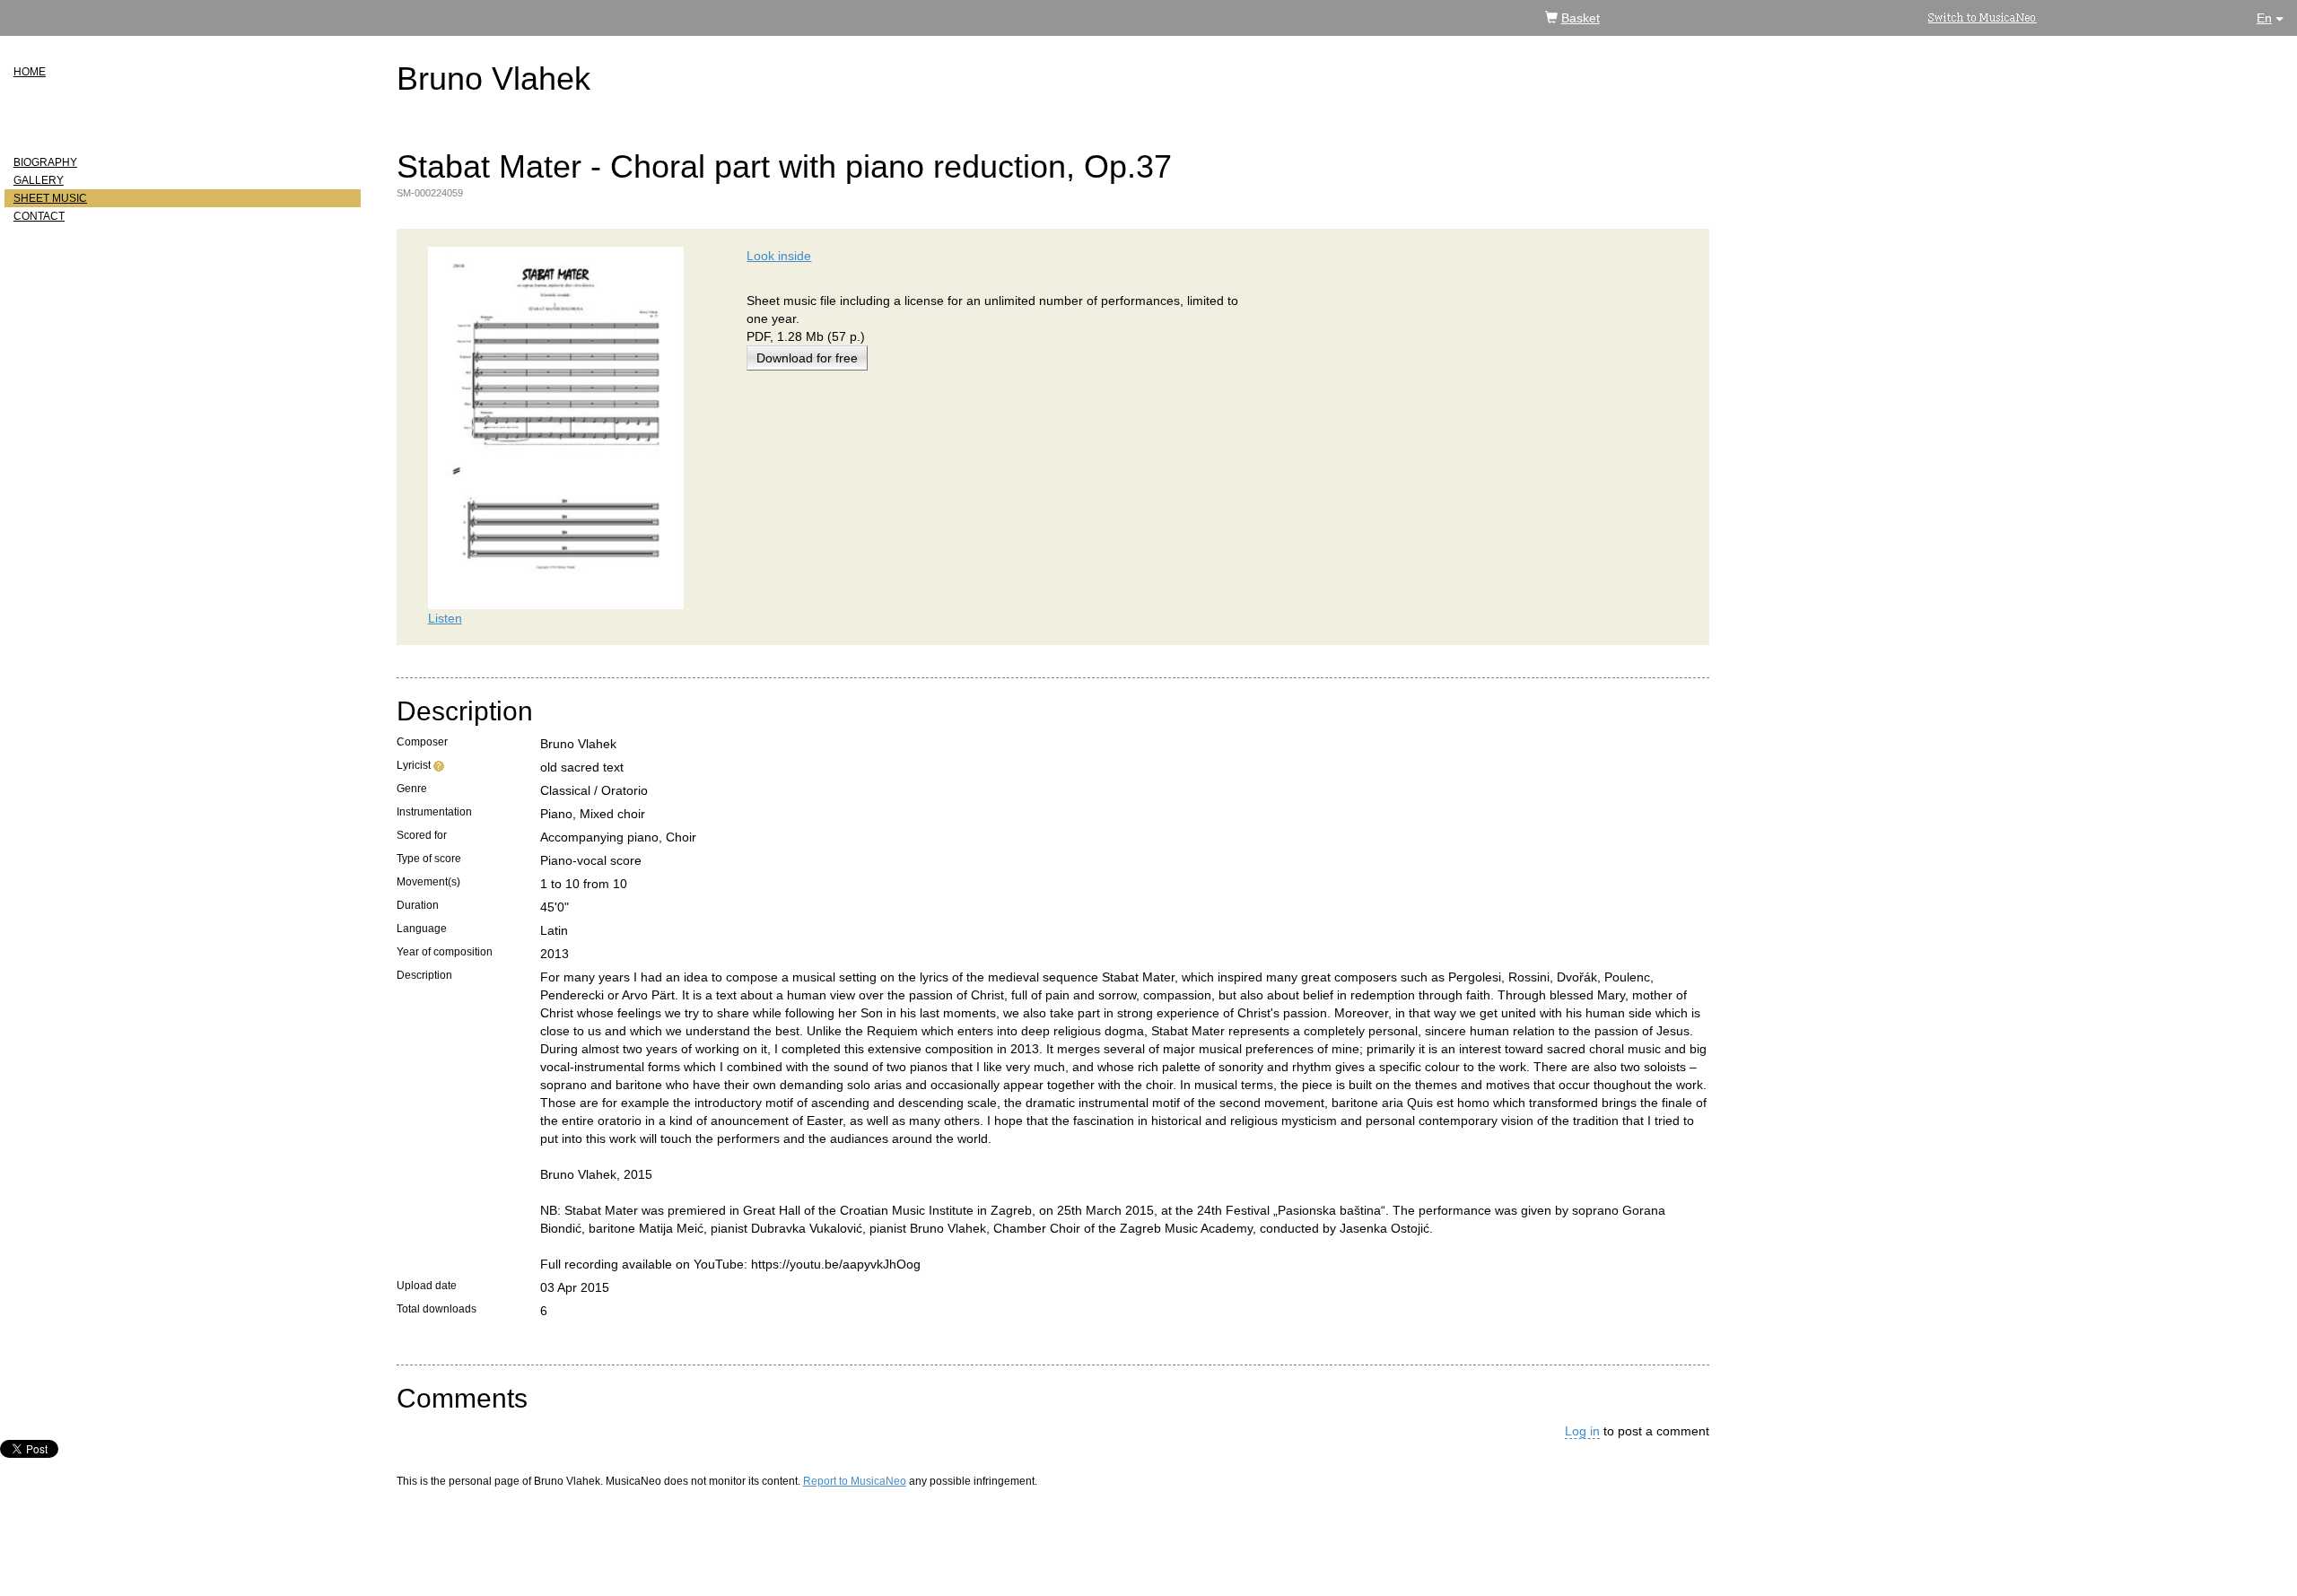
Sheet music (50, 198)
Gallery (39, 180)
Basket (1581, 18)
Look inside (779, 256)
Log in (1582, 1431)
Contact (39, 216)
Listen (445, 618)
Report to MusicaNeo (855, 1481)
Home (30, 72)
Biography (45, 162)
